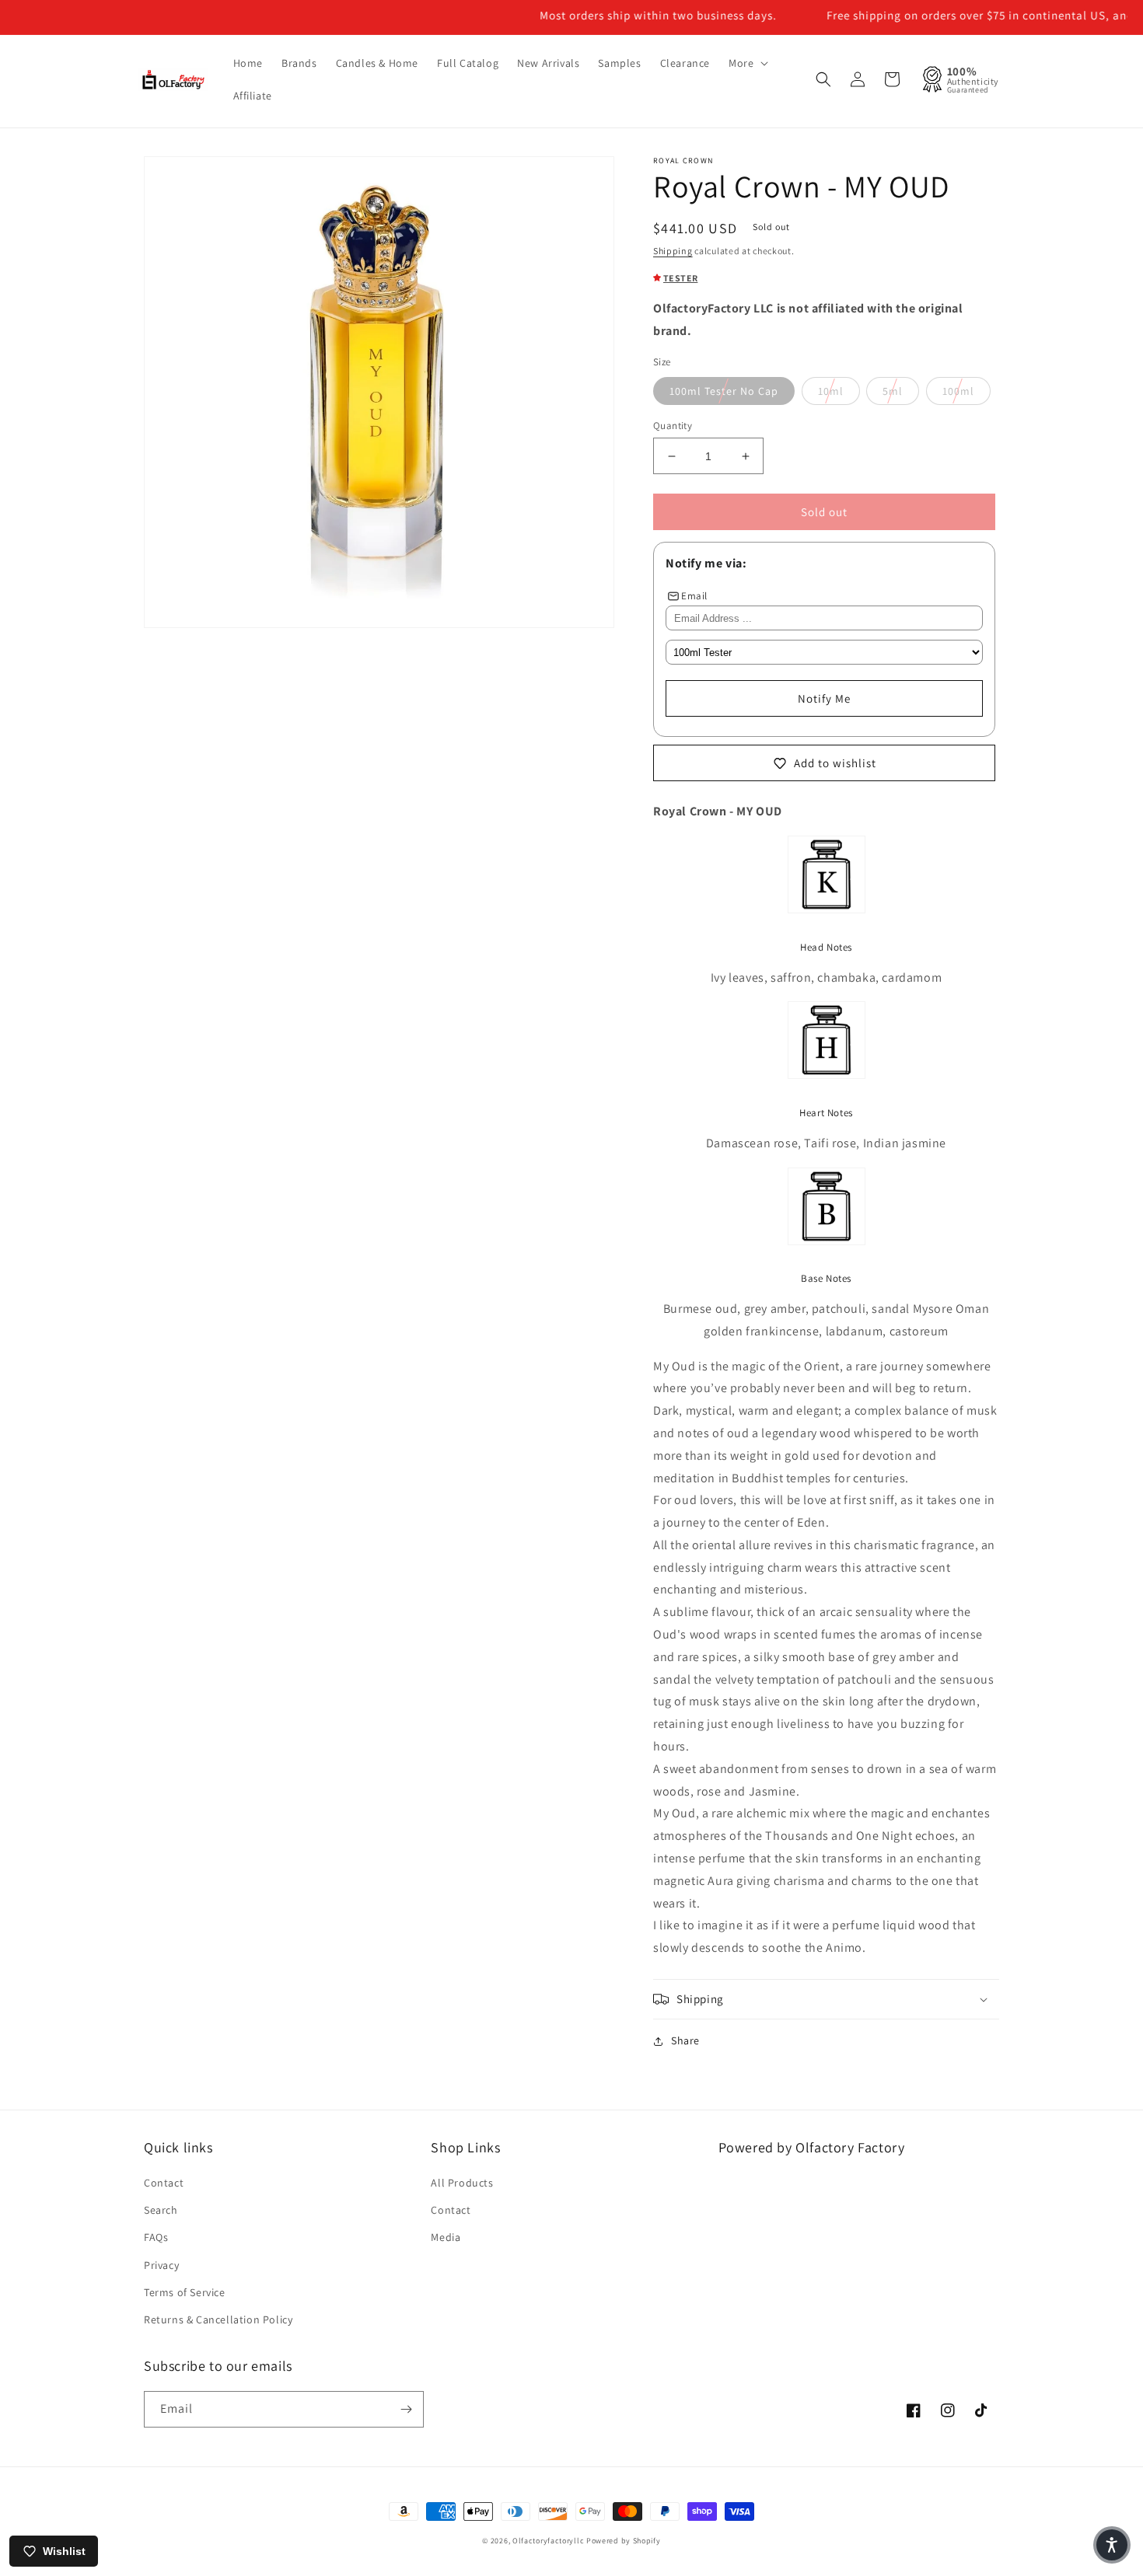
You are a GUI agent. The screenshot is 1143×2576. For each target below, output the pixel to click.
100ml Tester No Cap (724, 391)
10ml (831, 391)
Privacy (161, 2265)
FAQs (156, 2237)
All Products (462, 2183)
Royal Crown (683, 161)
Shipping (673, 251)
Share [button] (685, 2040)
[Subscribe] (406, 2409)
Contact (164, 2183)
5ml (893, 391)
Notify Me (824, 698)
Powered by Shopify (624, 2541)
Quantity (673, 426)
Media (446, 2237)
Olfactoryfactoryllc (548, 2541)
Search (161, 2210)
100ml (958, 391)
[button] (747, 63)
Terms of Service (185, 2292)
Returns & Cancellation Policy (218, 2319)
